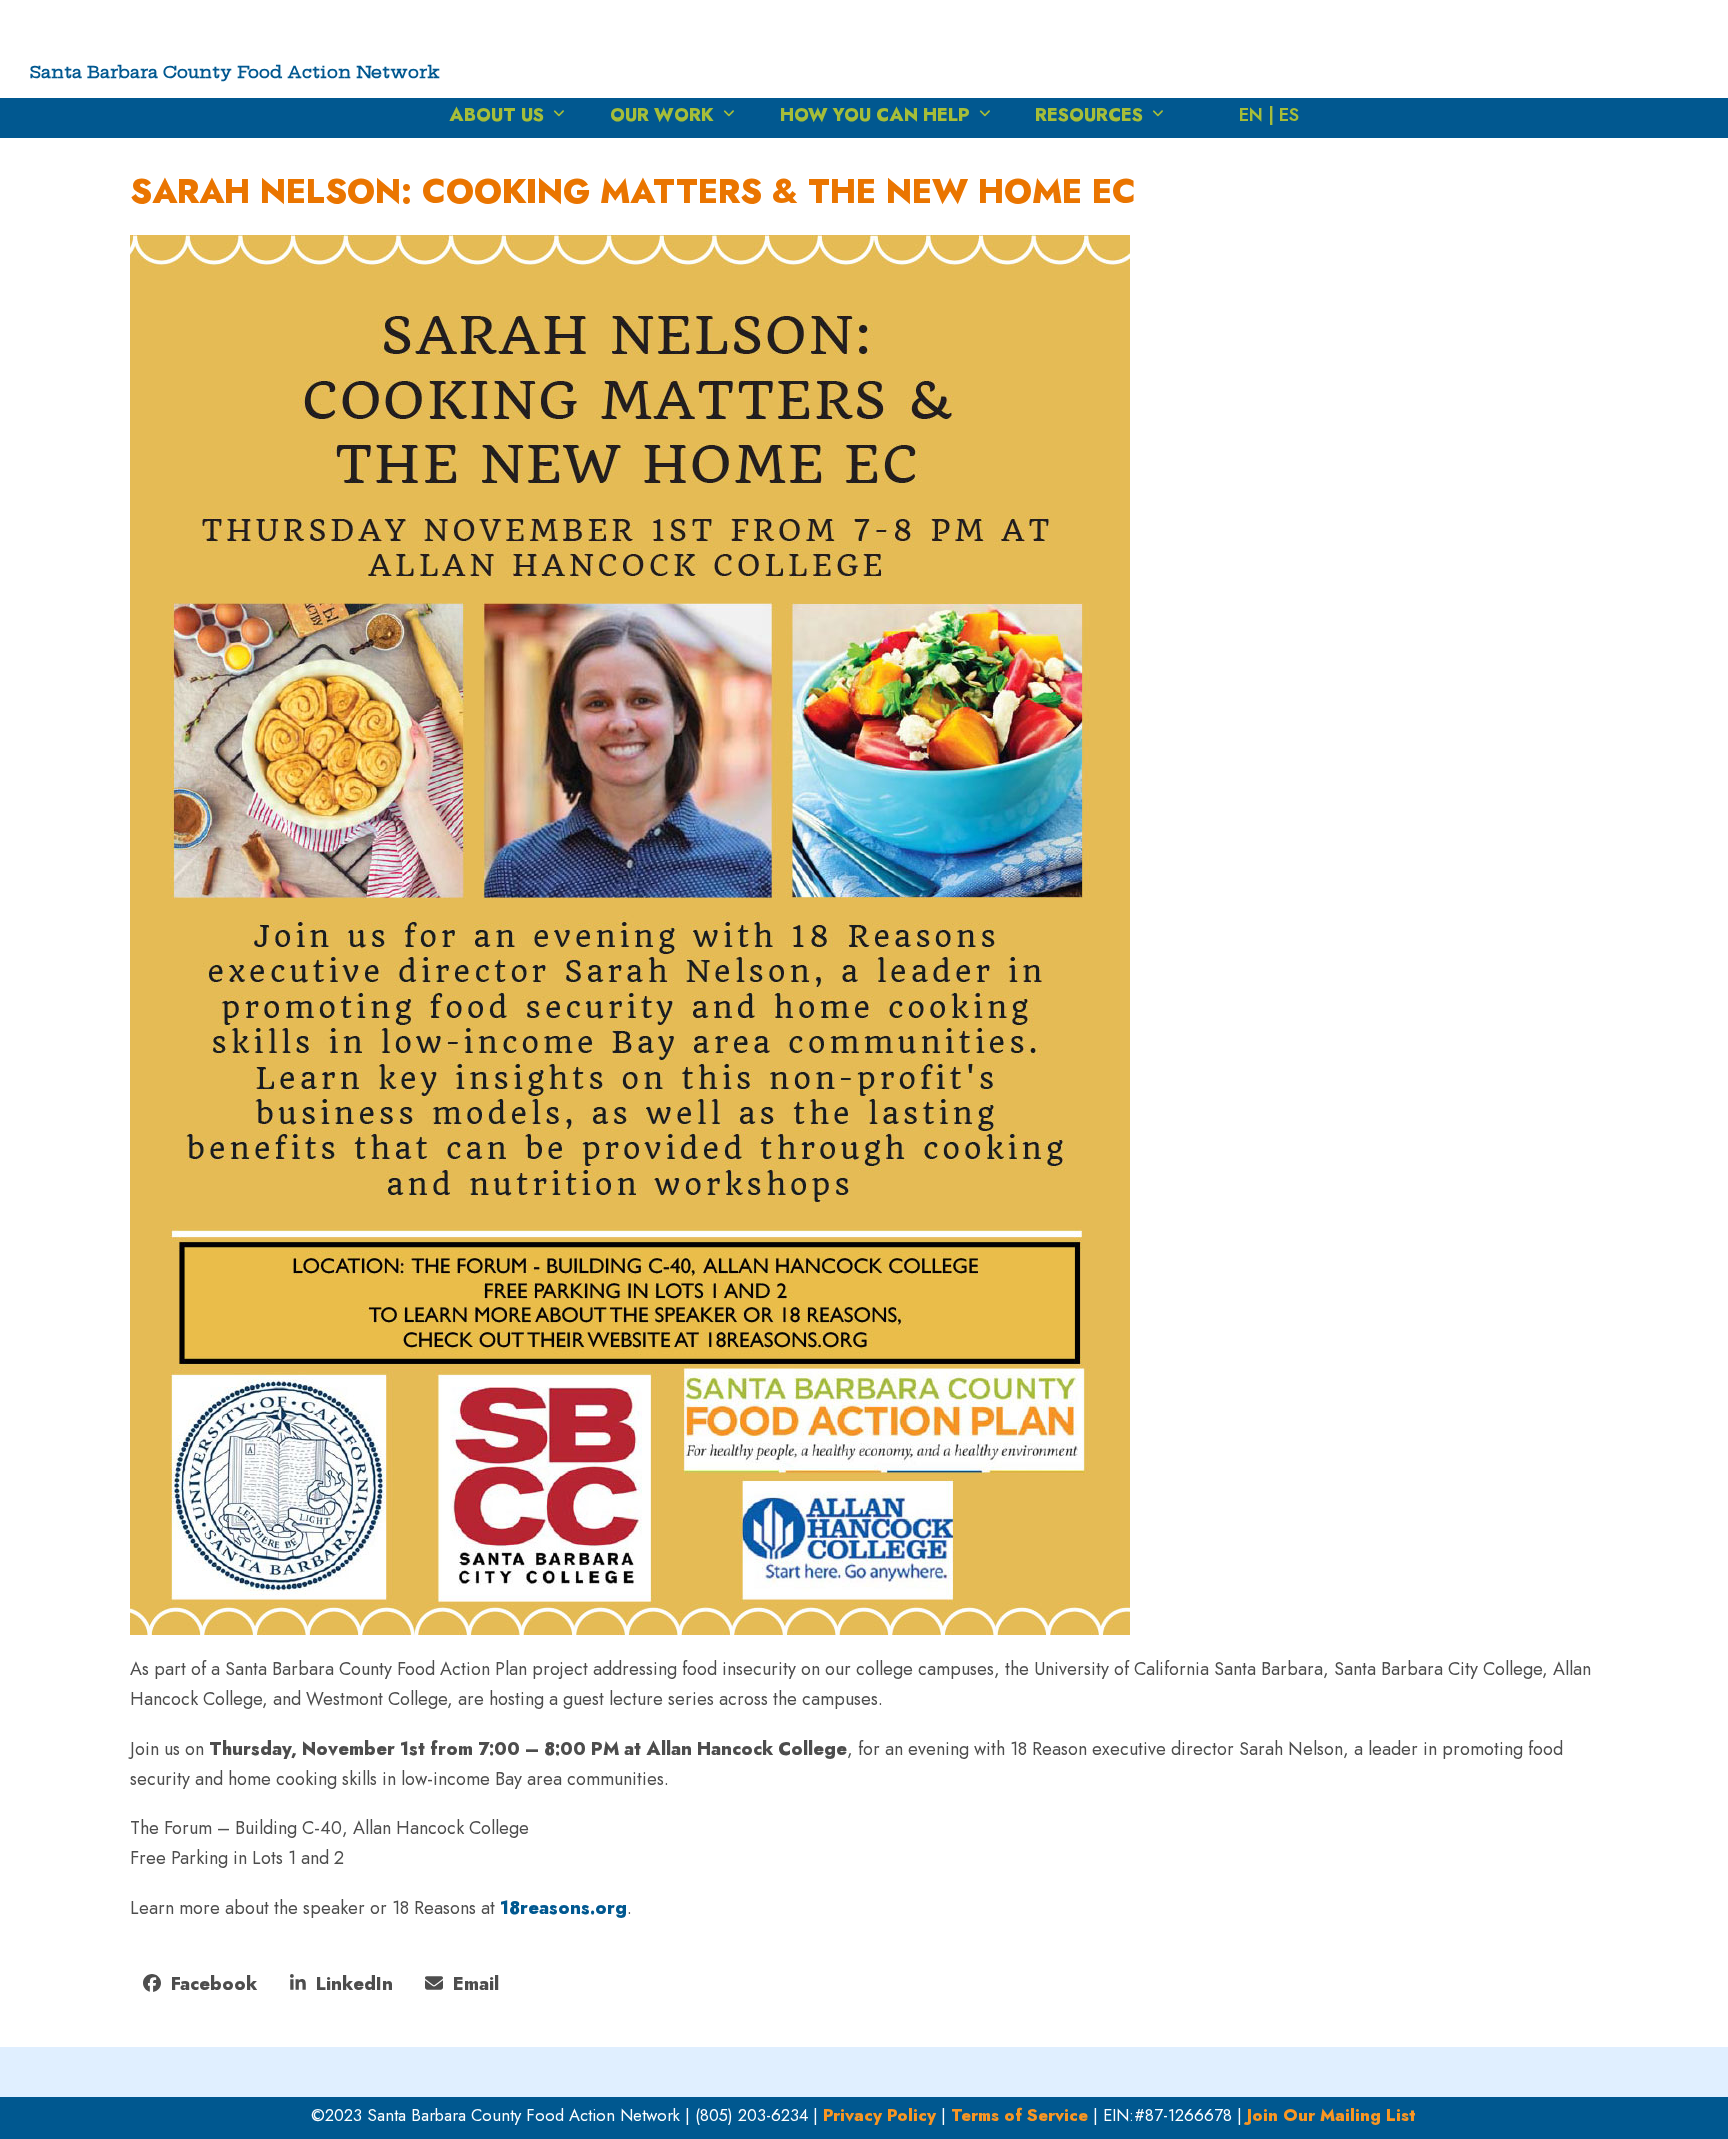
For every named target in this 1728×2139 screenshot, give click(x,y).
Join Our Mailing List (1331, 2115)
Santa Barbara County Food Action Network (235, 71)
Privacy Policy (879, 2115)
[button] (201, 1985)
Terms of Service (1019, 2115)
